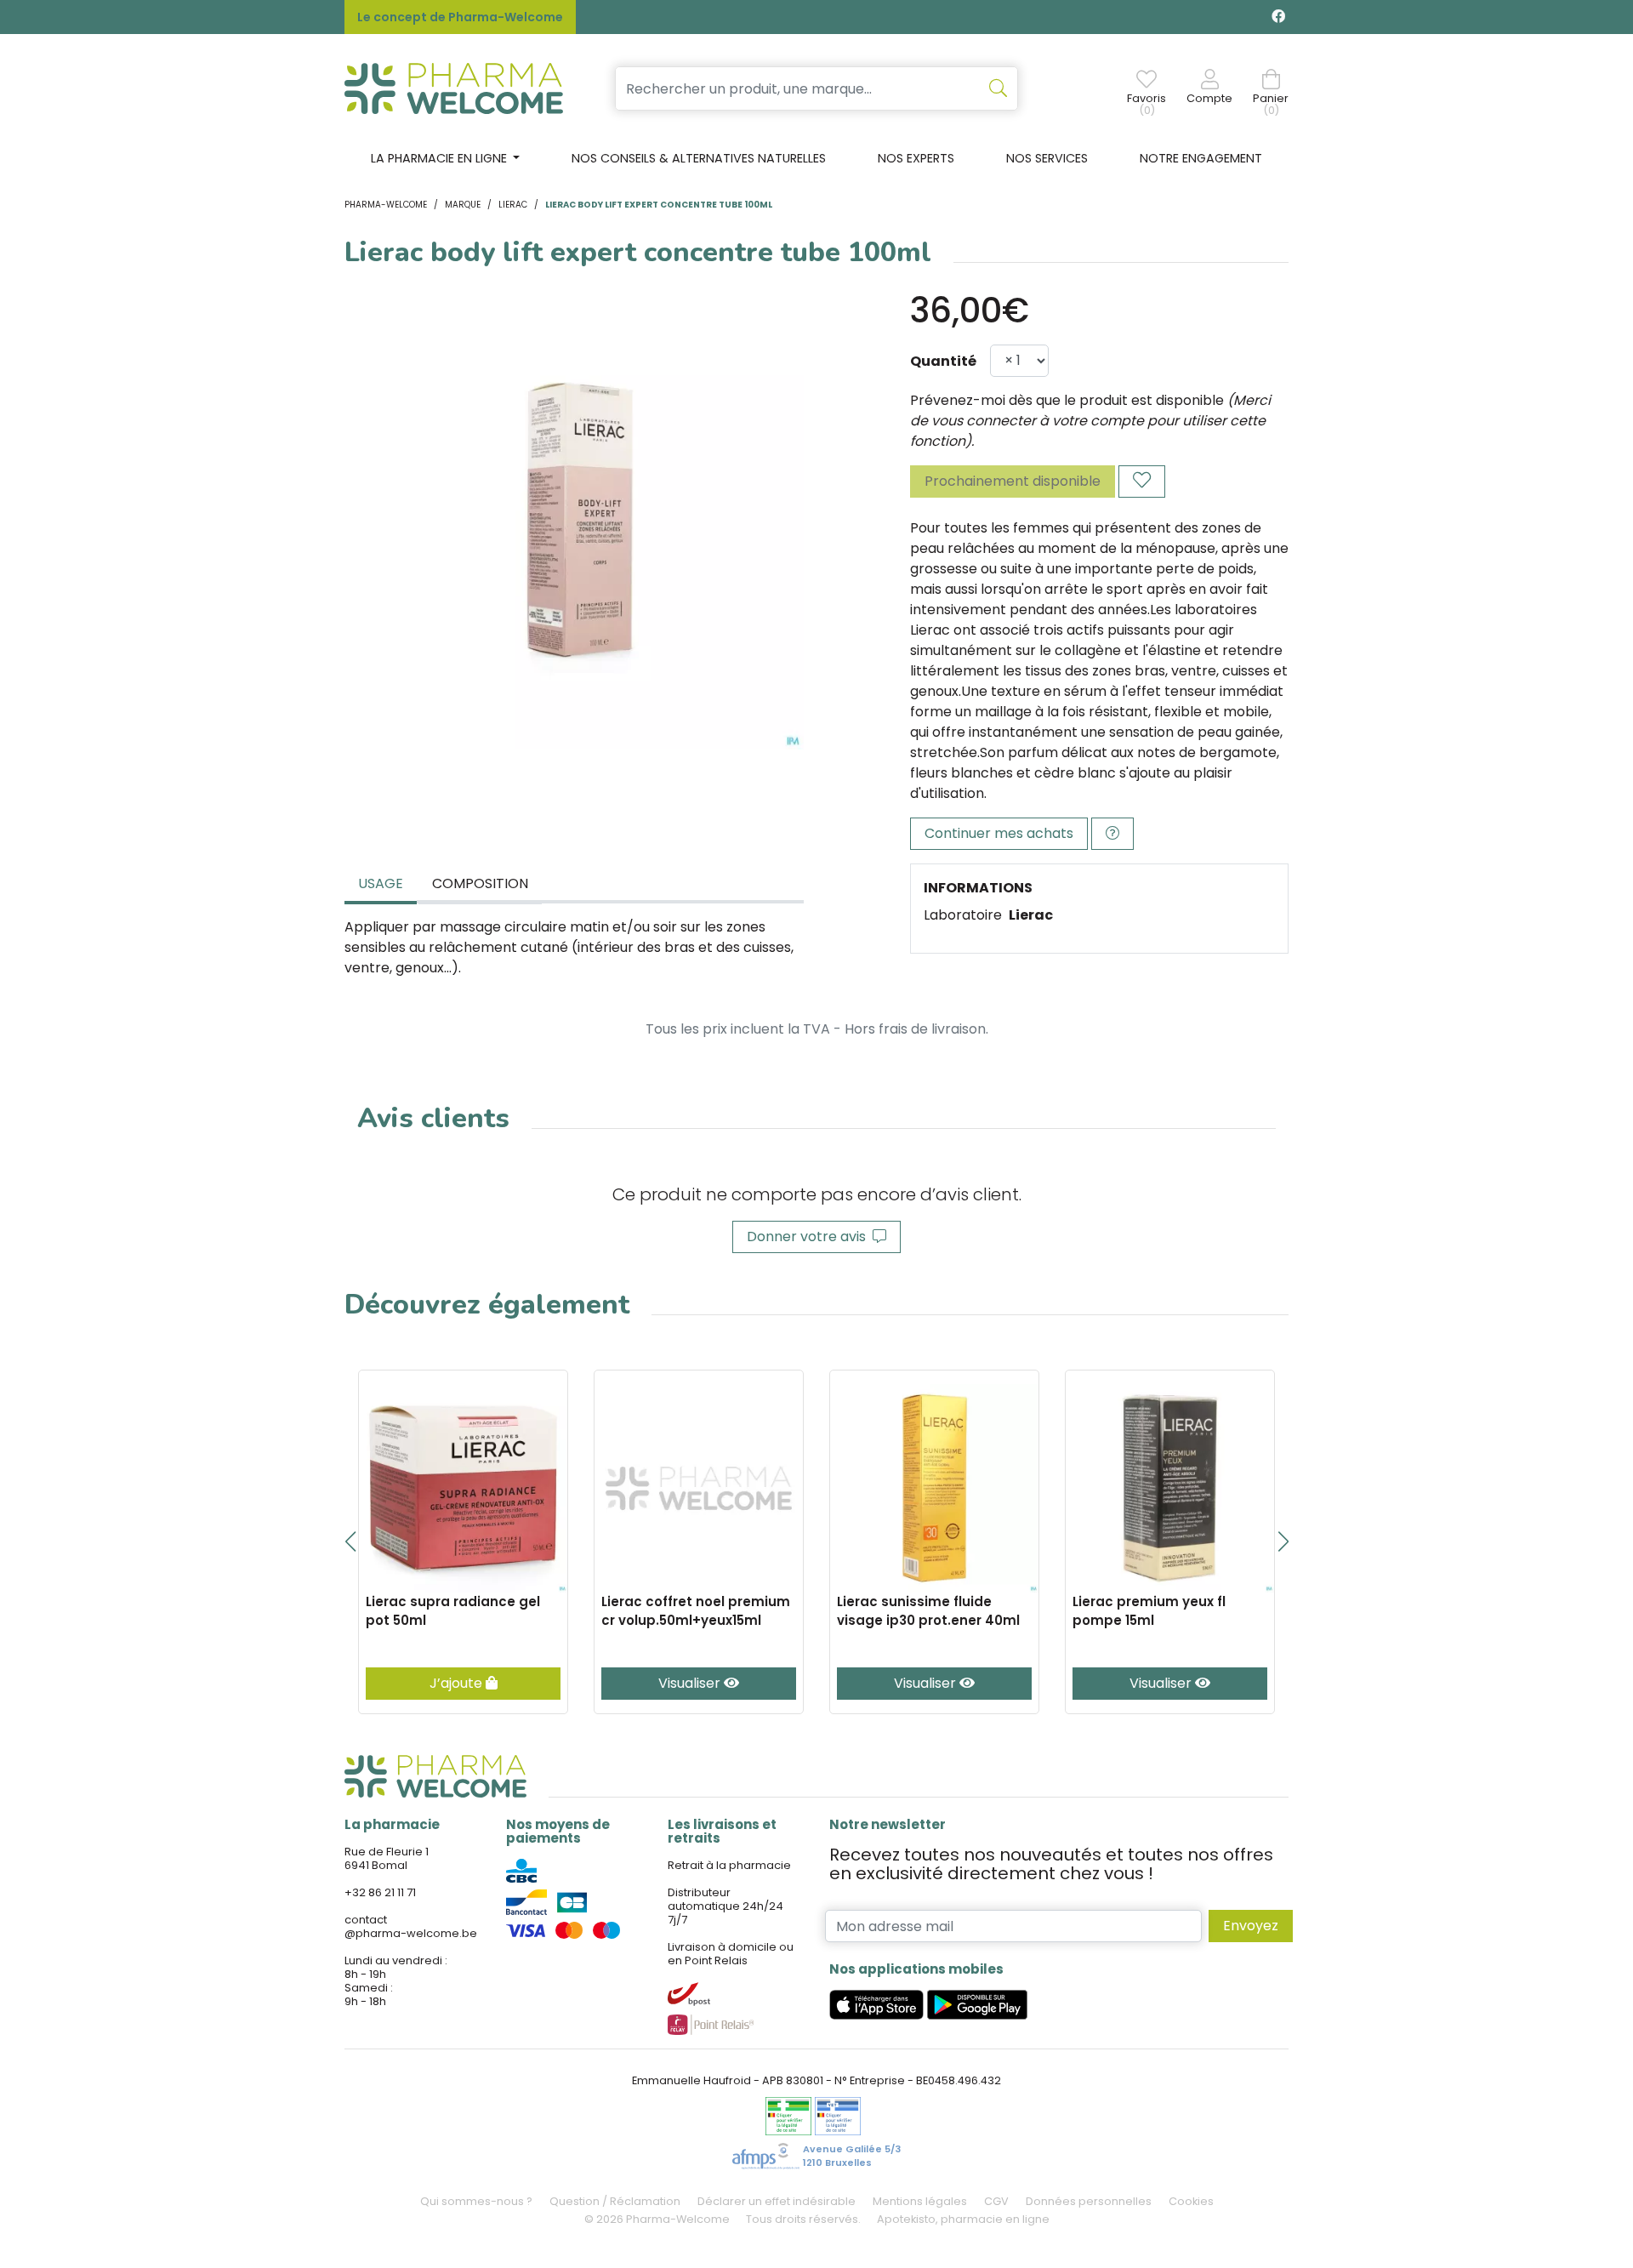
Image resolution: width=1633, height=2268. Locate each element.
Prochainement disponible (1013, 481)
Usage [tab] (381, 883)
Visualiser (691, 1683)
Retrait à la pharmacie (729, 1865)
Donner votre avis (810, 1237)
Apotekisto (963, 2219)
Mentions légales (920, 2201)
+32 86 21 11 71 (380, 1892)
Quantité (943, 361)
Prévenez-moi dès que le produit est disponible (1067, 400)
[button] (350, 1541)
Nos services (1047, 158)
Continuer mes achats (999, 833)
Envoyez (1251, 1926)
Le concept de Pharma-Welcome (460, 17)
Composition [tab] (480, 883)
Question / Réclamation (615, 2201)
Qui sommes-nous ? (476, 2201)
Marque (463, 205)
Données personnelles (1089, 2201)
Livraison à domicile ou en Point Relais (731, 1954)
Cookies (1191, 2201)
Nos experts (916, 158)
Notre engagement (1201, 158)
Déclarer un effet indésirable (777, 2201)
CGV (996, 2201)
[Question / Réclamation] (1112, 834)
